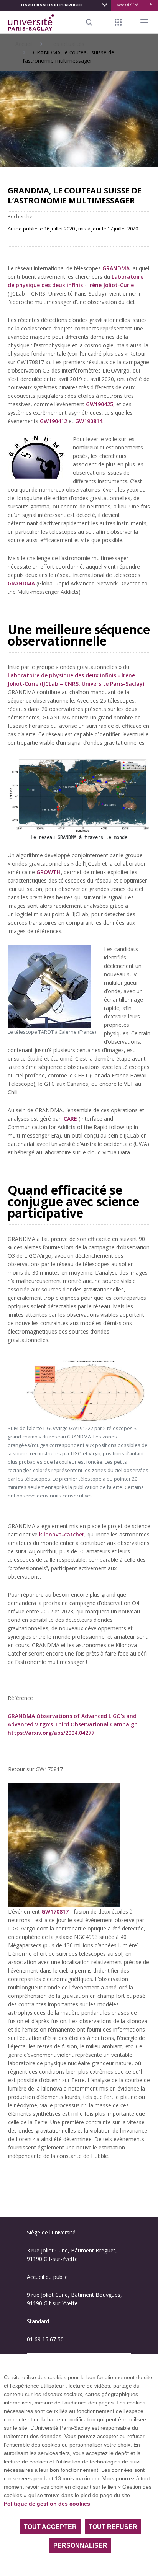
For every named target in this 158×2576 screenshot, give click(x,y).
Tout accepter (50, 2527)
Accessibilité (128, 5)
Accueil (24, 44)
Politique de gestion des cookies (47, 2504)
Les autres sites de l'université (52, 5)
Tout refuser (113, 2527)
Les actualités (67, 44)
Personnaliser (80, 2546)
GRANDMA (21, 583)
